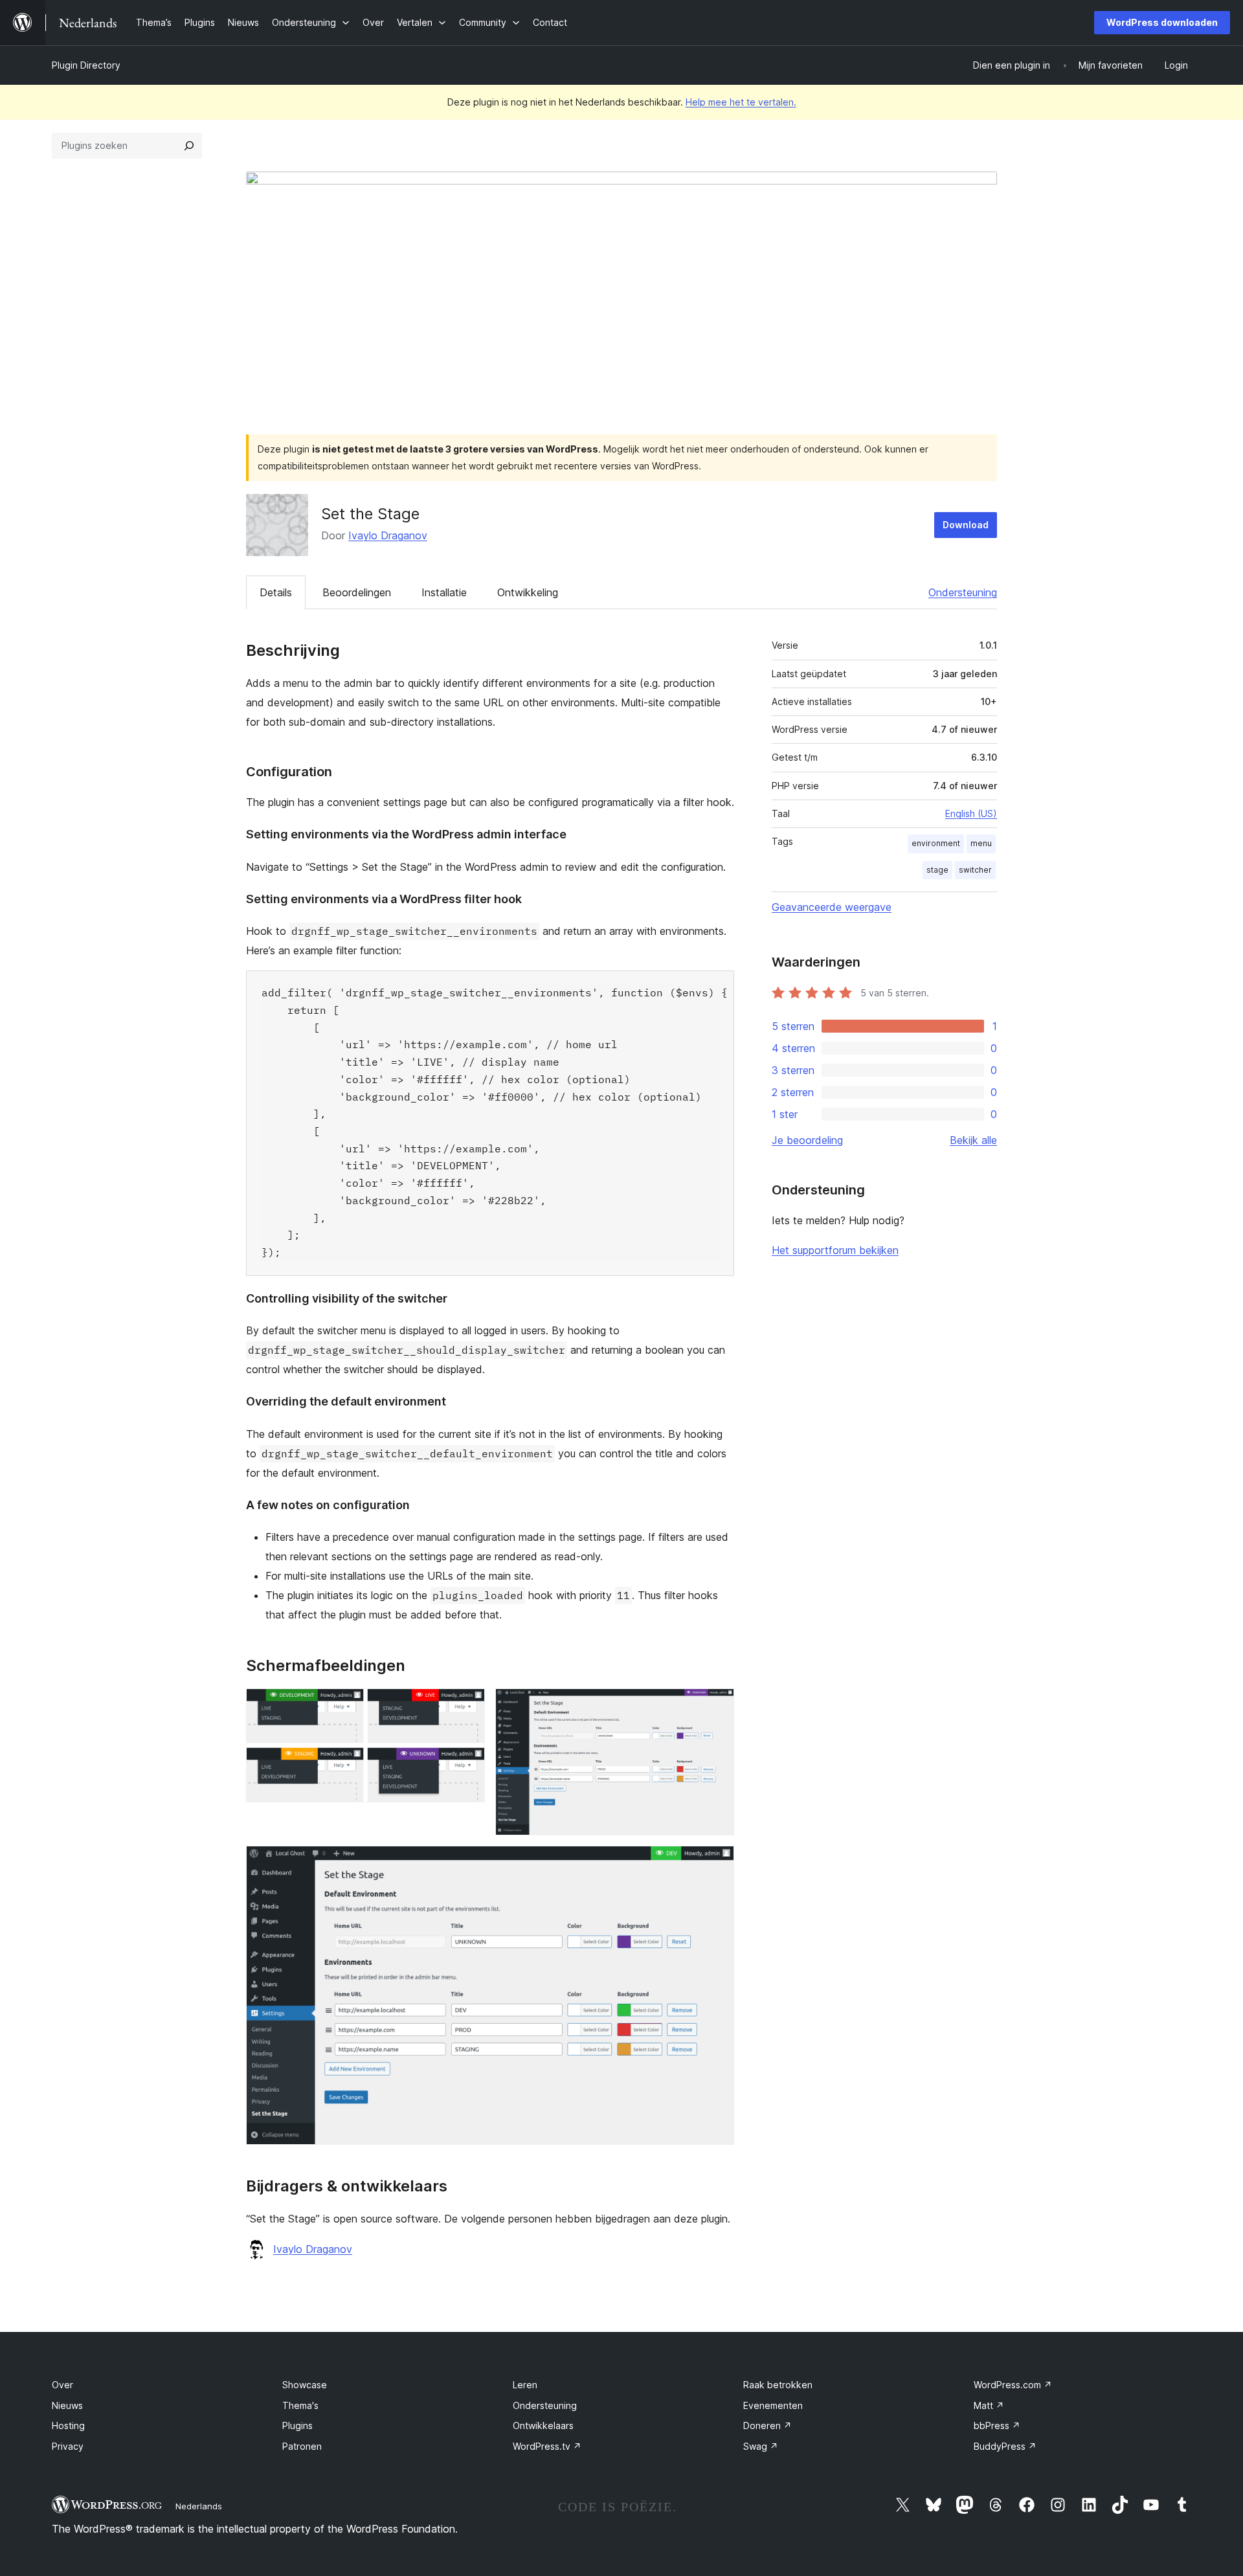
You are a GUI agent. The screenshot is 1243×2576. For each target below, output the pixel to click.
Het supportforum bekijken (835, 1250)
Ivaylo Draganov (388, 535)
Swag (761, 2446)
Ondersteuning (963, 592)
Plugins (297, 2425)
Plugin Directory (86, 65)
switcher (975, 870)
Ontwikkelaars (543, 2425)
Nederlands (199, 2506)
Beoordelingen (357, 592)
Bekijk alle (973, 1140)
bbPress (997, 2425)
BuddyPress (1005, 2446)
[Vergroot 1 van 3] (467, 1706)
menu (981, 843)
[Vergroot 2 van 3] (717, 1706)
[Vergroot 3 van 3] (717, 1863)
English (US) (971, 813)
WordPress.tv (547, 2446)
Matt (989, 2405)
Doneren (767, 2425)
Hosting (68, 2425)
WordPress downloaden (1162, 22)
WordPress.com (1013, 2385)
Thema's (300, 2405)
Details (276, 592)
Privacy (68, 2446)
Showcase (305, 2385)
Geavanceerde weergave (832, 907)
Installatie (444, 592)
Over (62, 2385)
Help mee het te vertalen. (741, 102)
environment (936, 843)
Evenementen (773, 2405)
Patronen (302, 2446)
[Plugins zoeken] (189, 146)
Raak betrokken (778, 2385)
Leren (525, 2385)
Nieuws (67, 2405)
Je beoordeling (807, 1140)
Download (966, 525)
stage (937, 870)
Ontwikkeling (528, 592)
